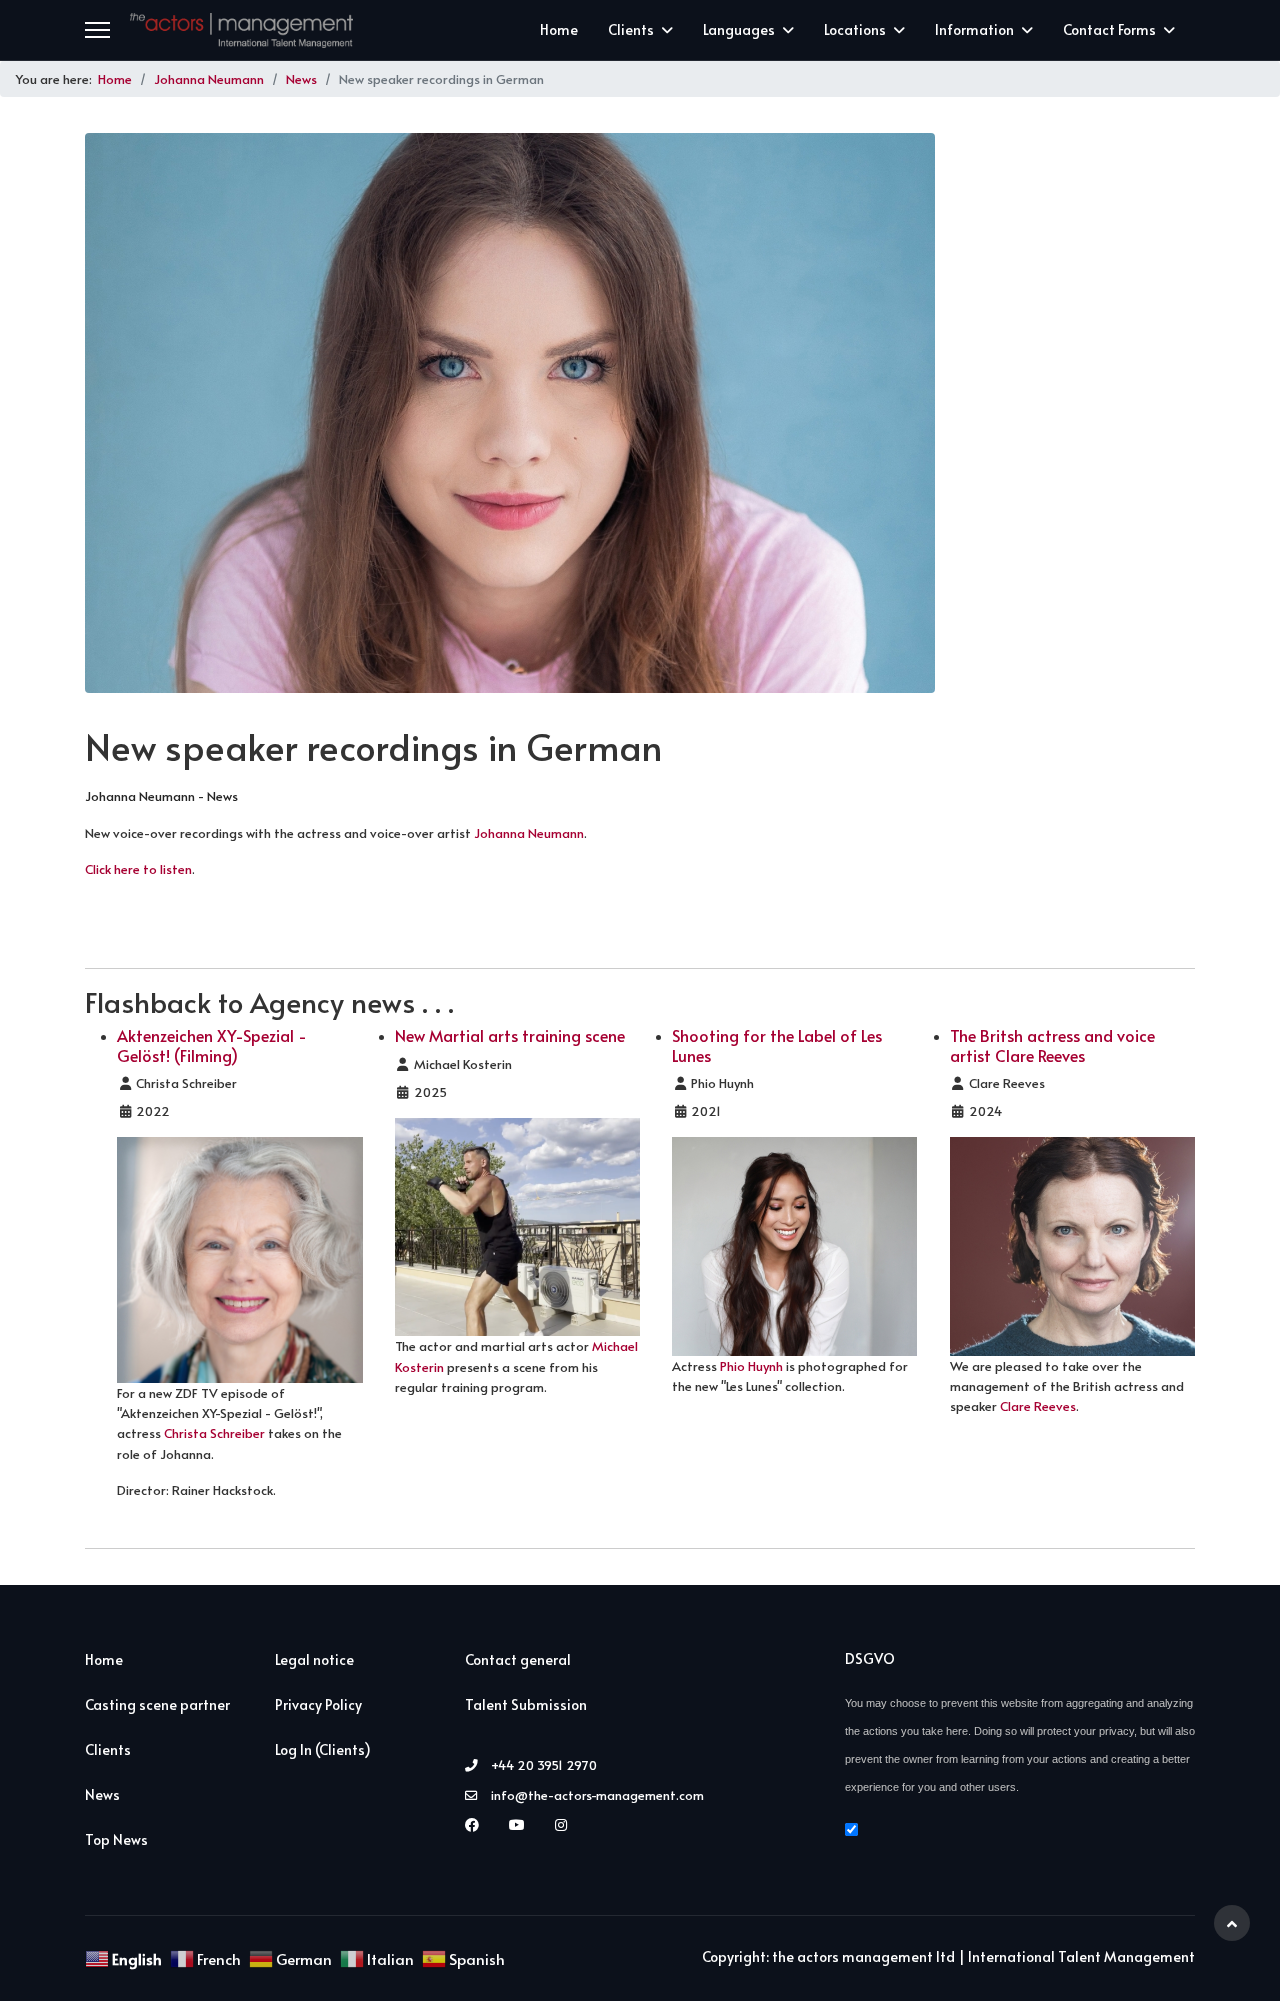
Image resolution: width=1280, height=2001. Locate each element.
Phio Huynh (751, 1366)
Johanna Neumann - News (161, 796)
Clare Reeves (1038, 1406)
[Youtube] (522, 1824)
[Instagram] (566, 1824)
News (102, 1794)
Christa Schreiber (214, 1433)
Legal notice (314, 1659)
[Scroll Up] (1232, 1923)
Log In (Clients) (323, 1749)
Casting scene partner (157, 1704)
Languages (739, 29)
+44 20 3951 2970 (544, 1765)
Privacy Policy (318, 1704)
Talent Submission (526, 1704)
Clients (631, 29)
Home (559, 29)
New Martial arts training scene (510, 1035)
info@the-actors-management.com (597, 1795)
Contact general (518, 1659)
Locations (855, 29)
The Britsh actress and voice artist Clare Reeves (1052, 1044)
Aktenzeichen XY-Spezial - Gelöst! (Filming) (212, 1044)
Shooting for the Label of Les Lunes (777, 1044)
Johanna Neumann (529, 833)
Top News (116, 1839)
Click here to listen (138, 869)
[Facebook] (477, 1824)
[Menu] (97, 30)
